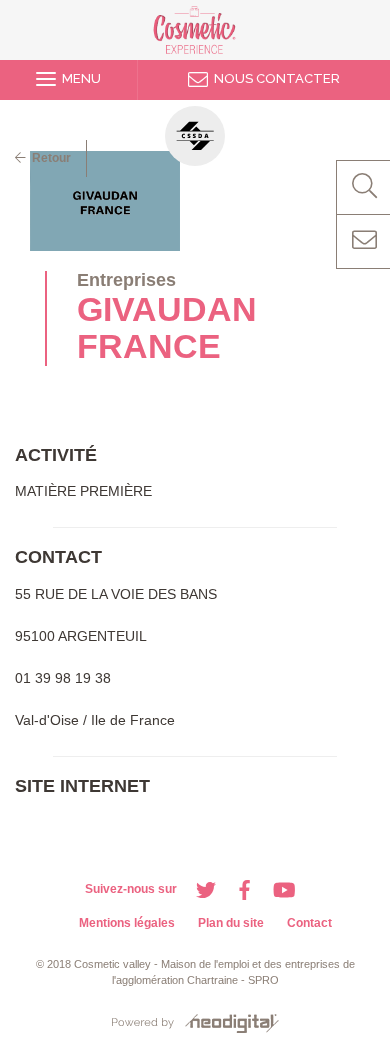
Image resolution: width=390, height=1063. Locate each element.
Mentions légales (127, 923)
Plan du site (231, 923)
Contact (309, 923)
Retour (48, 158)
